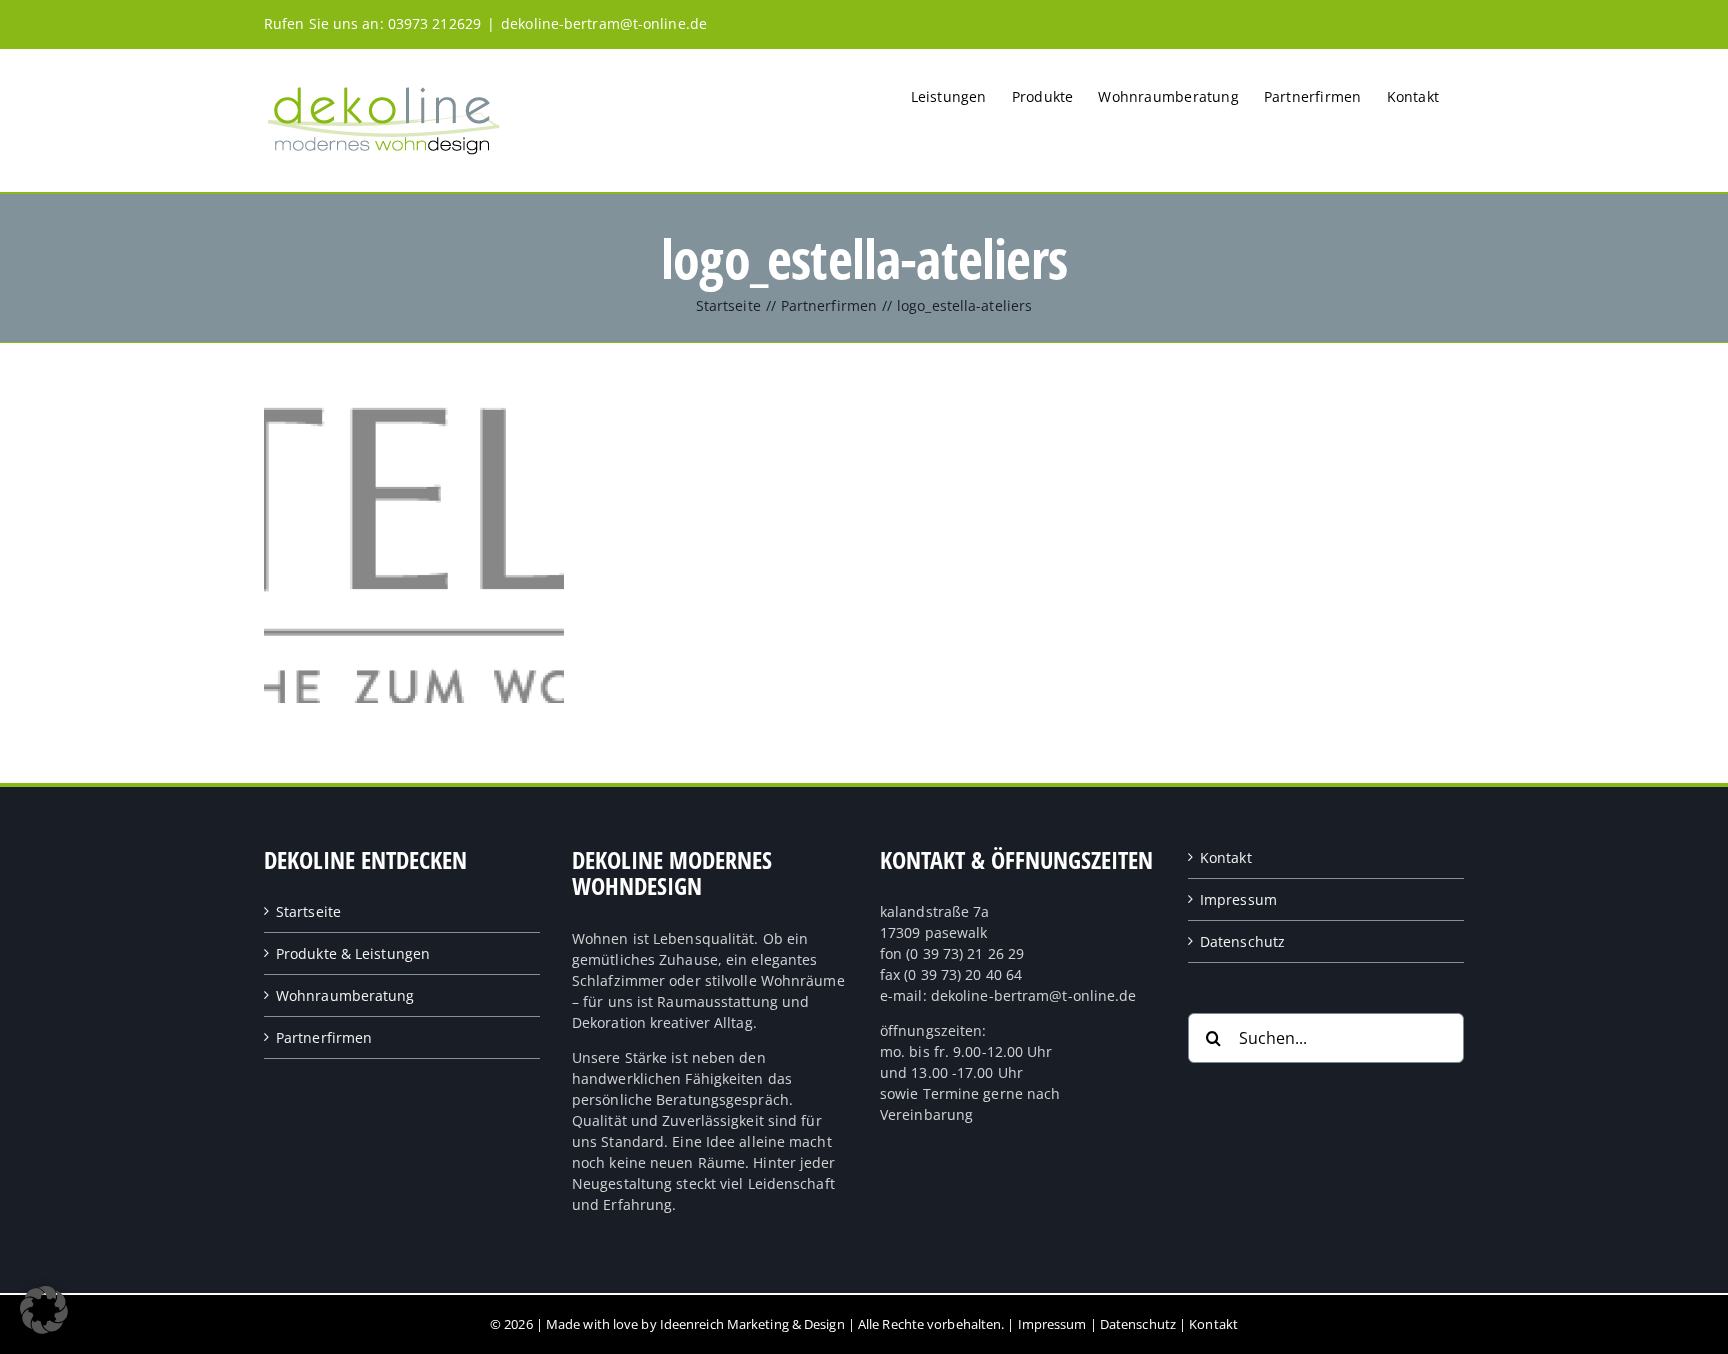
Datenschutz (1242, 941)
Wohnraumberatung (345, 995)
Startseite (308, 911)
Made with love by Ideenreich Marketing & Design (695, 1324)
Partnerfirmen (324, 1037)
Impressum (1238, 899)
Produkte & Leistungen (353, 953)
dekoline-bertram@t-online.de (604, 23)
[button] (44, 1310)
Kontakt (1226, 857)
